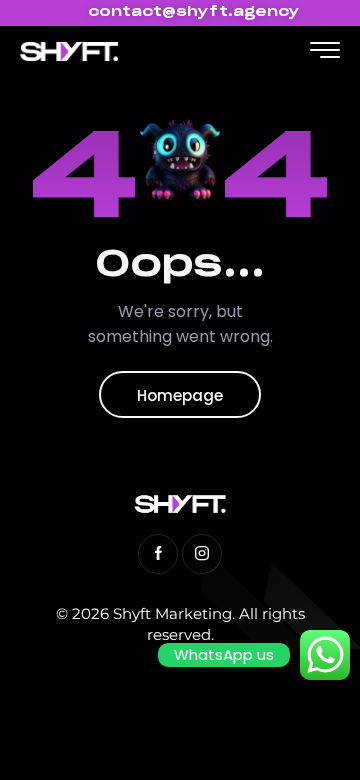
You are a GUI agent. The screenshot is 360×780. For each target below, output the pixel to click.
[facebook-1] (158, 554)
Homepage (180, 395)
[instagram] (202, 554)
